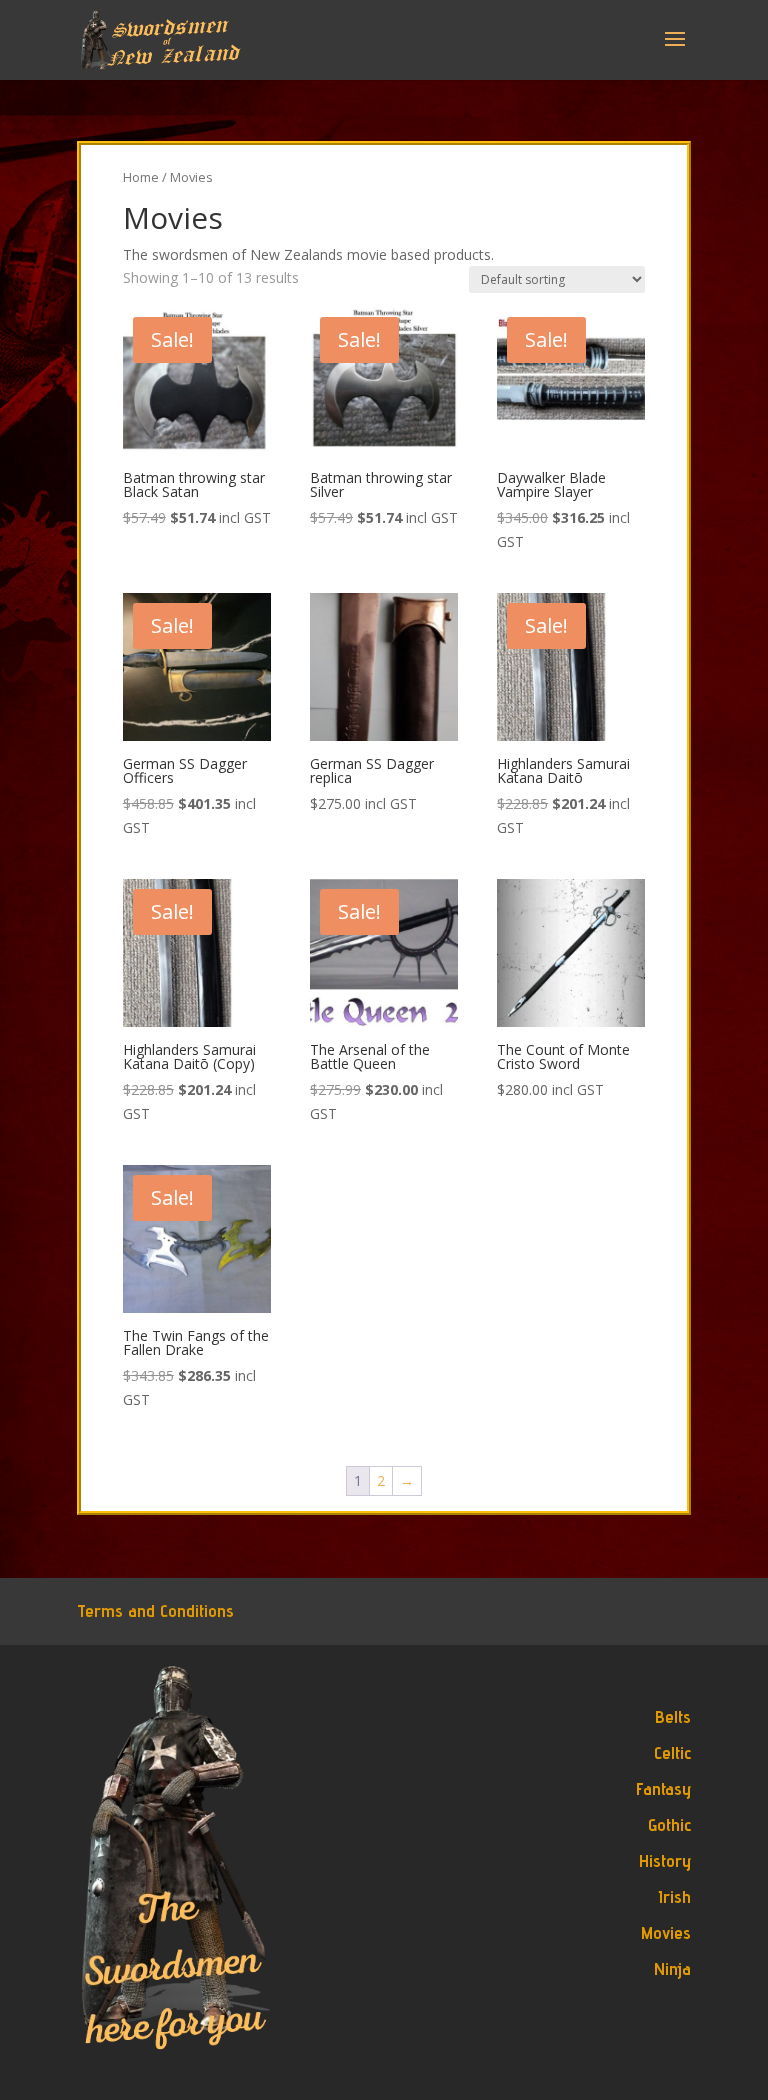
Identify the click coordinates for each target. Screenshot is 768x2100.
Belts (673, 1716)
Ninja (672, 1968)
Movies (666, 1932)
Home (141, 177)
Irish (674, 1896)
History (665, 1860)
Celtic (672, 1752)
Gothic (669, 1824)
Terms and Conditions (155, 1610)
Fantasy (663, 1788)
